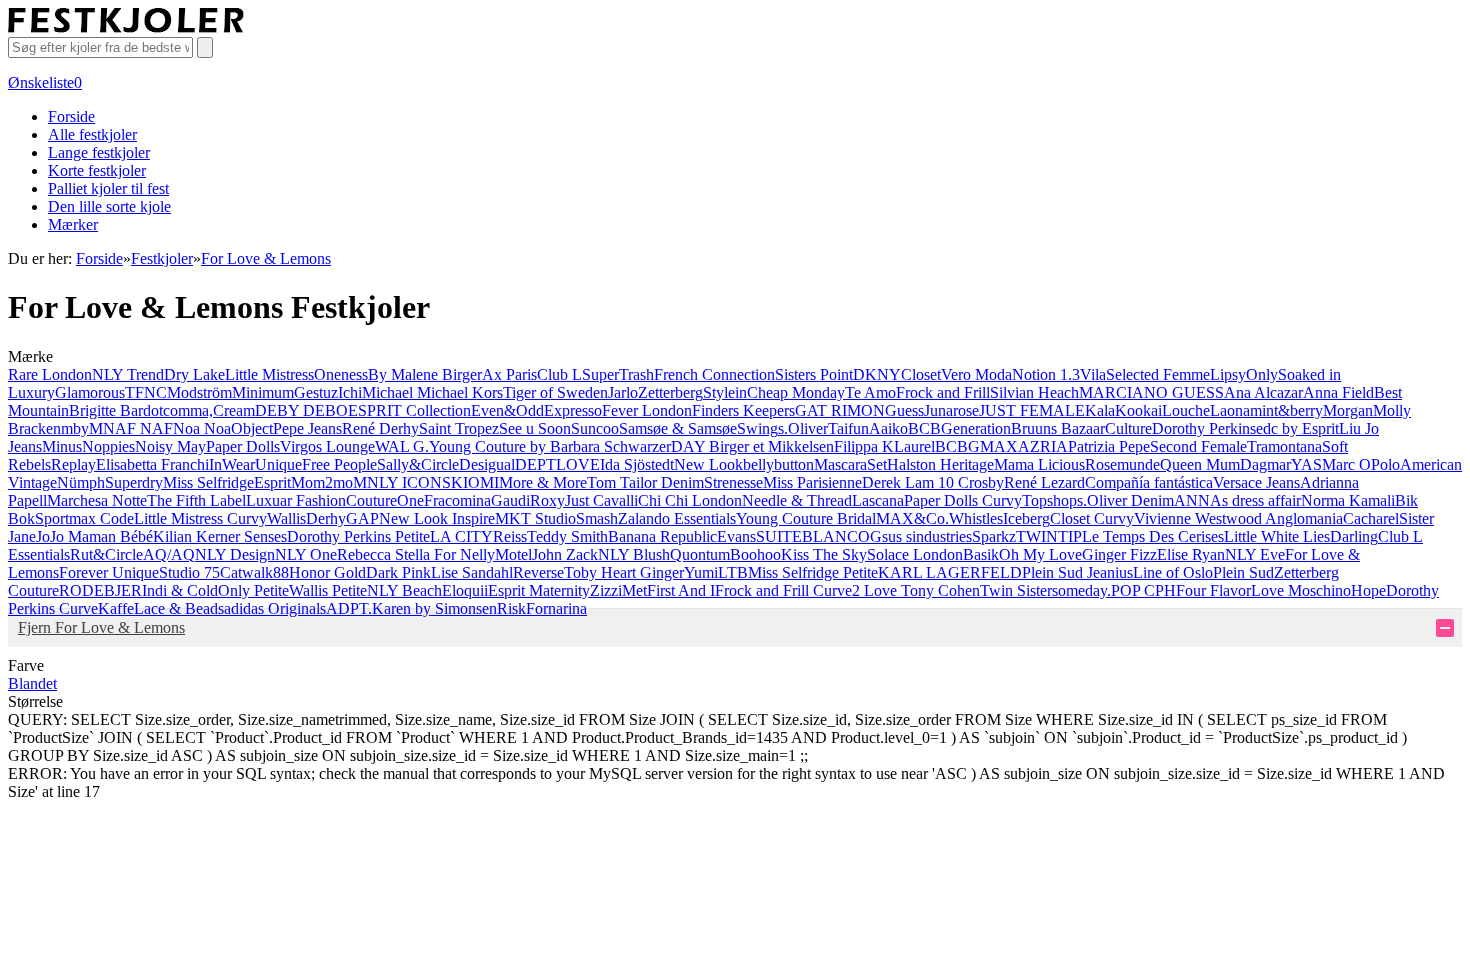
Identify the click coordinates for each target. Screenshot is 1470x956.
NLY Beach (404, 590)
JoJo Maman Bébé (94, 536)
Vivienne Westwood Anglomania (1238, 518)
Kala (1100, 410)
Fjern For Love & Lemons (101, 627)
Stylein (725, 392)
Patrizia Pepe (1109, 446)
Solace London (915, 554)
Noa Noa (202, 428)
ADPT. (349, 608)
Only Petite (253, 590)
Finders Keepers (743, 410)
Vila (1093, 374)
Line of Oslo (1173, 572)
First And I (681, 590)
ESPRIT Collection (409, 410)
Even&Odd (507, 410)
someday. (1081, 590)
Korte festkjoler (97, 170)
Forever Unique (109, 572)
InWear (232, 464)
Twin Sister (1016, 590)
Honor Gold (327, 572)
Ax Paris (509, 374)
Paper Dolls (243, 446)
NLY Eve (1255, 554)
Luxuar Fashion (296, 500)
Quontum (700, 554)
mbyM (82, 428)
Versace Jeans (1256, 482)
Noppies (108, 446)
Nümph (81, 482)
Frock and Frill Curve (783, 590)
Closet (921, 374)
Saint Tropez (459, 428)
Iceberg (1026, 518)
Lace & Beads (179, 608)
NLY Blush (634, 554)
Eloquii (465, 590)
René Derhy (380, 428)
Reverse (538, 572)
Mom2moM (329, 482)
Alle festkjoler (92, 134)
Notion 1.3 (1046, 374)
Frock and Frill (943, 392)
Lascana (878, 500)
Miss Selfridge (208, 482)
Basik (981, 554)
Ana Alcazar (1263, 392)
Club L (559, 374)
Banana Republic (662, 536)
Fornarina (556, 608)
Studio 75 (189, 572)
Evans (736, 536)
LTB (733, 572)
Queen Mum (1200, 464)
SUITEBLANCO (813, 536)
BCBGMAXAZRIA (1001, 446)
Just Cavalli (601, 500)
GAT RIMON (840, 410)
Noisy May (170, 446)
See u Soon (535, 428)
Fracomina (457, 500)
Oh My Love (1040, 554)
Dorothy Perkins (1204, 428)
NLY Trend (128, 374)
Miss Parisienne (812, 482)
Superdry (134, 482)
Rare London (50, 374)
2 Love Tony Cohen (916, 590)
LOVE (578, 464)
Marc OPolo (1361, 464)
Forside (71, 116)
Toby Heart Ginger (624, 572)
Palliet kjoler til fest (108, 188)
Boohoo (755, 554)
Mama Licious (1039, 464)
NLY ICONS (409, 482)
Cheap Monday (796, 392)
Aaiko (888, 428)
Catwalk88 (254, 572)
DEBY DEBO (301, 410)
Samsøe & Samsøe (678, 428)
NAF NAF (138, 428)
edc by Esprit (1297, 428)
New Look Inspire (437, 518)
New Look (708, 464)
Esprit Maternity (539, 590)
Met (634, 590)
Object (252, 428)
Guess (904, 410)
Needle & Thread (797, 500)
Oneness (341, 374)
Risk (511, 608)
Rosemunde (1122, 464)
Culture (1128, 428)
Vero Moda (976, 374)
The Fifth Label (196, 500)
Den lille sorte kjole (109, 206)
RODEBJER (100, 590)
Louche (1186, 410)
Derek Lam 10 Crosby (933, 482)
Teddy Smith (567, 536)
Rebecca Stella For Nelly (416, 554)
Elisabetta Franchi (152, 464)
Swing (757, 428)
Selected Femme (1158, 374)
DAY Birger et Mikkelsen (752, 446)
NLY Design (235, 554)
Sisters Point (814, 374)
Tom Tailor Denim (645, 482)
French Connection (714, 374)
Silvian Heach (1034, 392)
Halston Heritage (940, 464)
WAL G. (402, 446)
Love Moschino (1301, 590)
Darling (1354, 536)
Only (1262, 374)
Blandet (32, 683)
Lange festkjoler (99, 152)
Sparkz (994, 536)
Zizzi (606, 590)
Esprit (272, 482)
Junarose (951, 410)
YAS (1306, 464)
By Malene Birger (425, 374)
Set (877, 464)
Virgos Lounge (327, 446)
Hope (1368, 590)
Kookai (1138, 410)
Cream (234, 410)
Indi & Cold (180, 590)
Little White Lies (1277, 536)
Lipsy (1228, 374)
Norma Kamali (1348, 500)
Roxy (547, 500)
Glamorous (90, 392)
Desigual (487, 464)
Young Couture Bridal (806, 518)
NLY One (306, 554)
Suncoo (595, 428)
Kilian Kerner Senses (220, 536)
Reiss (510, 536)
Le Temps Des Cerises (1153, 536)
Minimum (263, 392)
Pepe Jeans (307, 428)
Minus (62, 446)
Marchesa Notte (97, 500)
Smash (597, 518)
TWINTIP (1049, 536)
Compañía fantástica (1149, 482)
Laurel (914, 446)
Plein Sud (1243, 572)
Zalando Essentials (677, 518)
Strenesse (733, 482)
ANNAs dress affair (1237, 500)
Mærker (73, 224)
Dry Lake (194, 374)
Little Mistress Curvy (200, 518)
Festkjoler (162, 258)
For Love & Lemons (266, 258)
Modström (199, 392)
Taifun (848, 428)
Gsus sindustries (921, 536)
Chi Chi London (690, 500)
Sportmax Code (84, 518)
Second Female (1198, 446)
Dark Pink (398, 572)
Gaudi (510, 500)
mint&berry (1286, 410)
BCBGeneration (959, 428)
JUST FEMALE (1032, 410)
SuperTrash (618, 374)
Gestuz (316, 392)
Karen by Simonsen (434, 608)
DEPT (535, 464)
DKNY (877, 374)
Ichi (350, 392)
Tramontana (1284, 446)
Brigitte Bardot (116, 410)
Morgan (1348, 410)
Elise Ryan (1191, 554)
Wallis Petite (328, 590)
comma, (188, 410)
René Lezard (1044, 482)
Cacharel (1371, 518)
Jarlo (623, 392)
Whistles (976, 518)
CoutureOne (385, 500)
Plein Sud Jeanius (1077, 572)
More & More (543, 482)
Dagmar (1265, 464)
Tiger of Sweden (555, 392)
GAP (362, 518)
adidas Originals (275, 608)
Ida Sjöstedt (637, 464)
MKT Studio (535, 518)
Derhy (326, 518)
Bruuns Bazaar (1058, 428)
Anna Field (1338, 392)
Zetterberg (670, 392)
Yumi (701, 572)
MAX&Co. (912, 518)
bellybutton (778, 464)
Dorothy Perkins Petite (358, 536)
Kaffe (116, 608)
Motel (513, 554)
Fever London (647, 410)
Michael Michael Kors (432, 392)
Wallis (286, 518)
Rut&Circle (106, 554)
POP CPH (1143, 590)
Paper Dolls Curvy (963, 500)
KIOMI (475, 482)
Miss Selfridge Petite (813, 572)
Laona (1230, 410)
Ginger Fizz (1119, 554)
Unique (278, 464)
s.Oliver (803, 428)
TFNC (146, 392)
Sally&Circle (418, 464)
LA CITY (461, 536)
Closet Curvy (1092, 518)
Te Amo (870, 392)
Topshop (1049, 500)
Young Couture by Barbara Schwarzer (550, 446)
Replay (73, 464)
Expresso (573, 410)
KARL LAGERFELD (950, 572)
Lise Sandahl (472, 572)
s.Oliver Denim (1125, 500)
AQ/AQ (169, 554)
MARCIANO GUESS (1151, 392)
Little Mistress (269, 374)
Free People (339, 464)
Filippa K (864, 446)
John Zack (565, 554)
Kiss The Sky (824, 554)
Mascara (840, 464)
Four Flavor (1213, 590)
